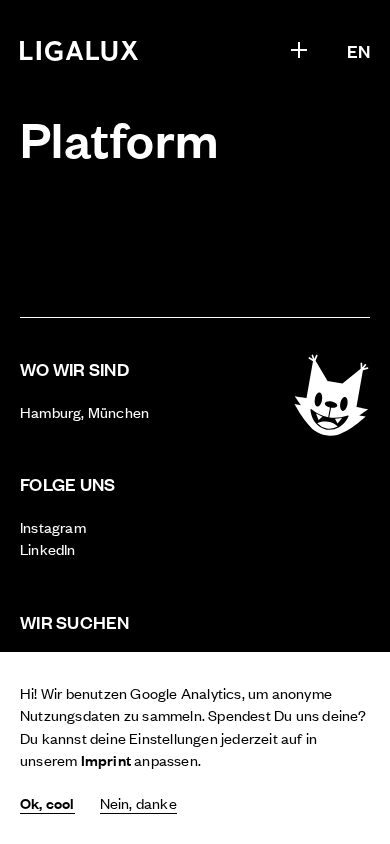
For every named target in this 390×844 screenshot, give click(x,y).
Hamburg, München (84, 411)
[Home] (79, 51)
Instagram (53, 526)
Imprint (106, 759)
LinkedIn (48, 548)
